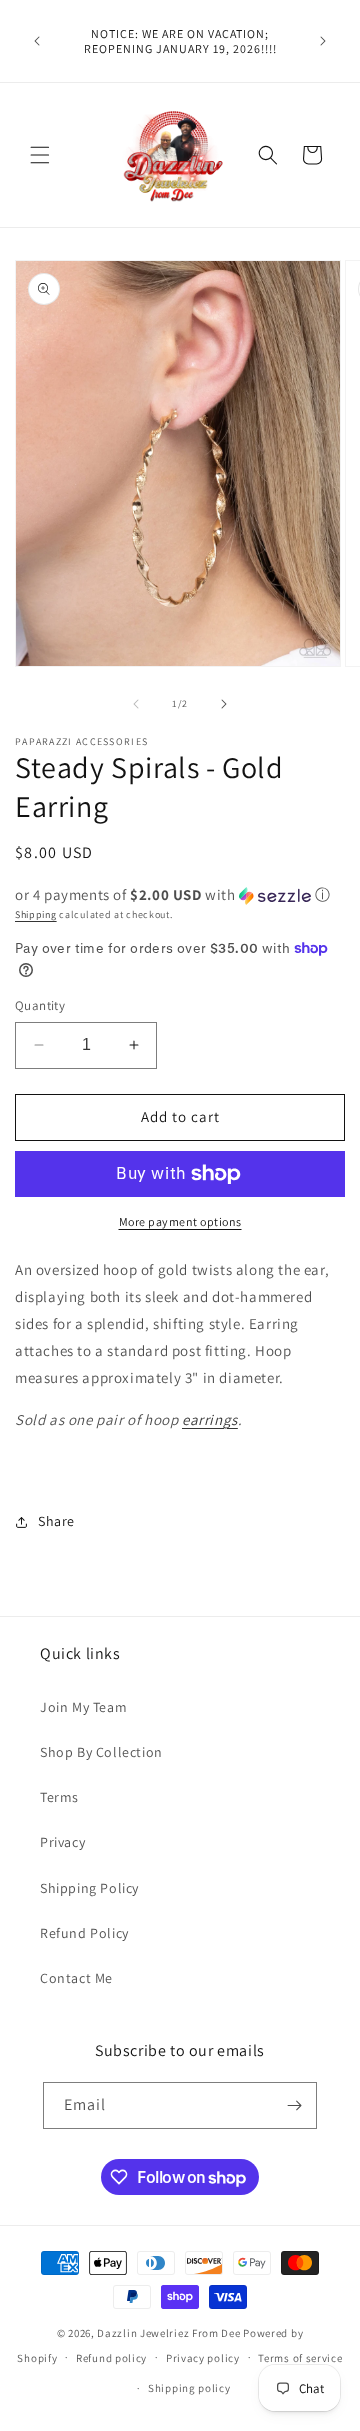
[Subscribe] (294, 2105)
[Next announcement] (323, 41)
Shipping (36, 914)
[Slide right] (224, 704)
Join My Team (83, 1707)
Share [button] (56, 1521)
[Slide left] (136, 704)
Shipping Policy (89, 1888)
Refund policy (111, 2358)
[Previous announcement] (37, 41)
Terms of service (300, 2358)
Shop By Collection (101, 1752)
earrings (210, 1419)
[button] (40, 155)
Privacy (62, 1842)
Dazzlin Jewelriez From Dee (170, 2333)
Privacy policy (203, 2358)
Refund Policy (84, 1933)
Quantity (40, 1005)
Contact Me (76, 1978)
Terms (59, 1797)
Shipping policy (189, 2388)
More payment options (180, 1221)
